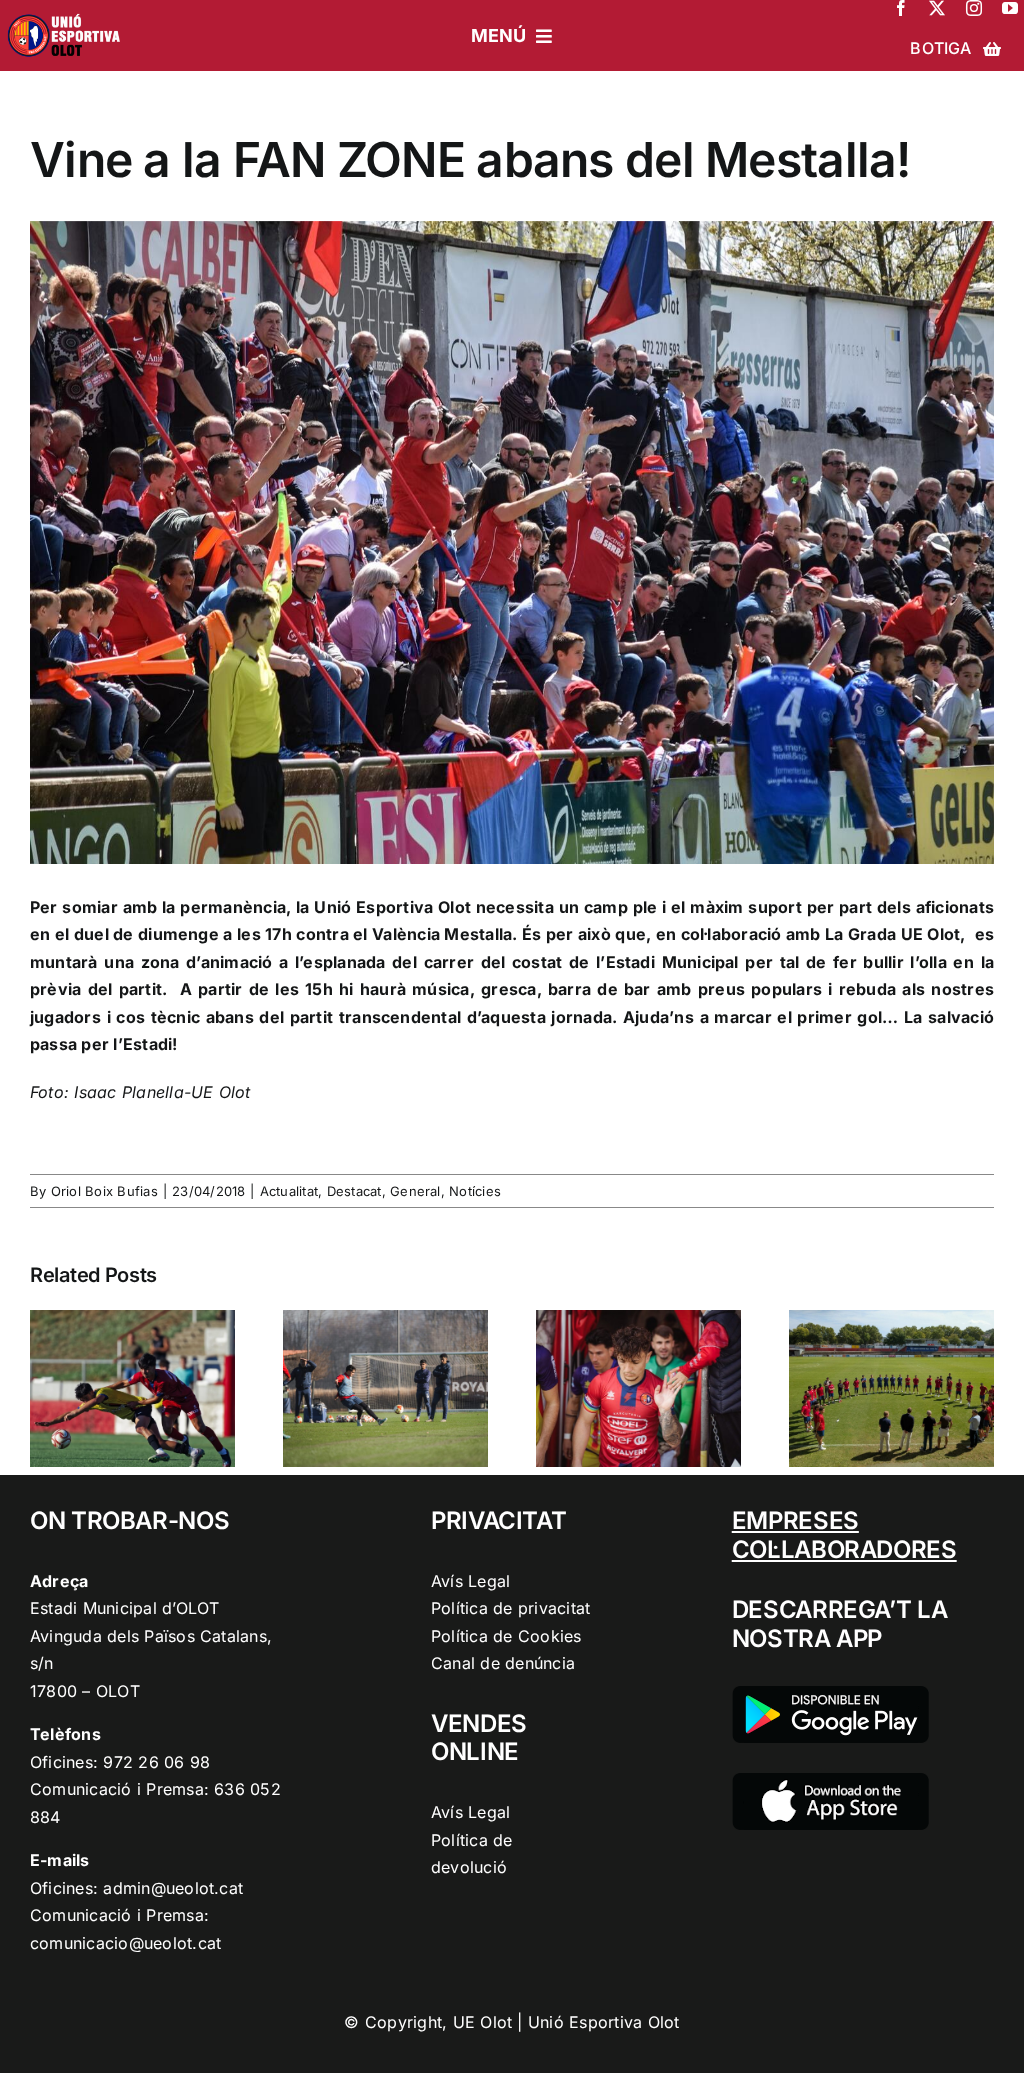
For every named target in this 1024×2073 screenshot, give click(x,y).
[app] (830, 1781)
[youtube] (1010, 8)
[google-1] (830, 1694)
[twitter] (937, 8)
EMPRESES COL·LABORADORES (844, 1535)
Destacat (354, 1191)
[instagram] (974, 8)
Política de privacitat (510, 1608)
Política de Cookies (506, 1636)
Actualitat (289, 1191)
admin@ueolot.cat (173, 1888)
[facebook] (901, 8)
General (415, 1191)
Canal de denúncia (503, 1663)
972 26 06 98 (156, 1762)
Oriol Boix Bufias (104, 1191)
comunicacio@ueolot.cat (125, 1943)
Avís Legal (470, 1581)
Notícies (475, 1191)
